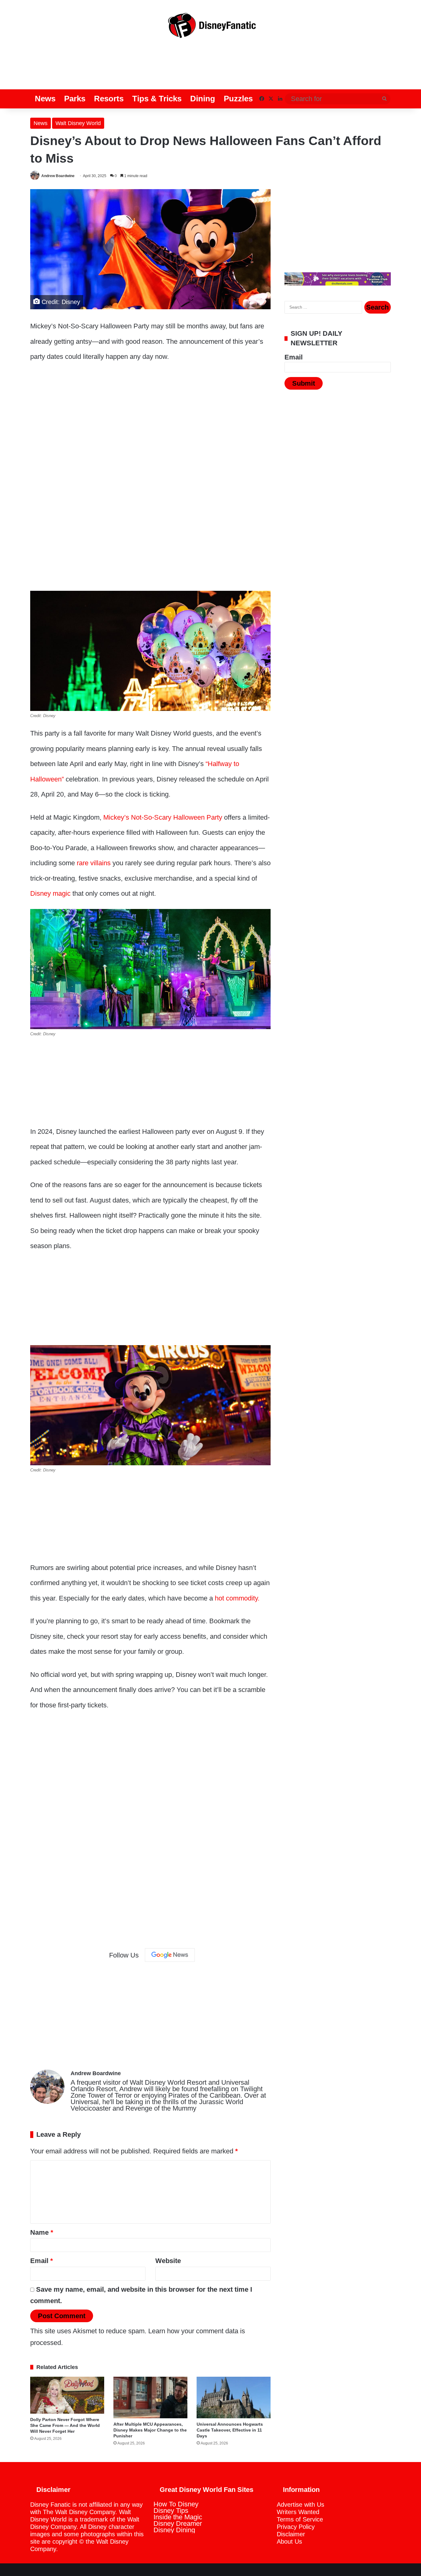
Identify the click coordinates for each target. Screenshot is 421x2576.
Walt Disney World (78, 123)
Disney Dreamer (178, 2523)
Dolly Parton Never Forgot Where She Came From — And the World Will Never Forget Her (65, 2425)
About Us (289, 2542)
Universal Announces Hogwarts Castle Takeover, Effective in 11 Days (230, 2430)
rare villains (93, 863)
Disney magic (50, 893)
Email (42, 2261)
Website (168, 2261)
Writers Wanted (298, 2512)
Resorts (109, 99)
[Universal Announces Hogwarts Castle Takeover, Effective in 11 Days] (234, 2398)
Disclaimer (291, 2534)
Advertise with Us (300, 2505)
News (45, 99)
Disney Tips (171, 2511)
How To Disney (176, 2504)
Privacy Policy (296, 2527)
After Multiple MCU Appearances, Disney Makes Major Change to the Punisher (150, 2430)
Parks (75, 99)
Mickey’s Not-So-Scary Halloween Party (163, 817)
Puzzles (238, 99)
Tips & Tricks (157, 99)
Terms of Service (300, 2519)
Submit (304, 383)
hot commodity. (237, 1598)
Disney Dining (174, 2530)
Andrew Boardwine (58, 176)
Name (42, 2232)
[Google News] (170, 1955)
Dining (203, 99)
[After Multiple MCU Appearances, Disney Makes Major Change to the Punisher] (150, 2398)
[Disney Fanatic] (211, 28)
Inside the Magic (178, 2517)
